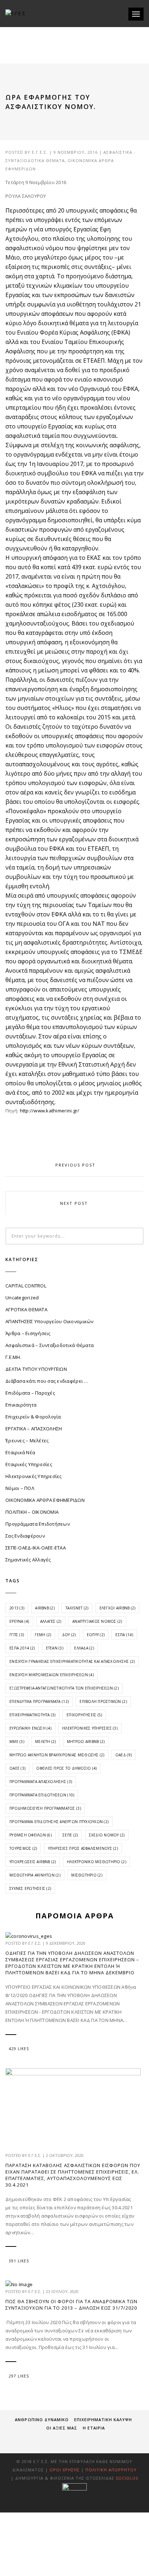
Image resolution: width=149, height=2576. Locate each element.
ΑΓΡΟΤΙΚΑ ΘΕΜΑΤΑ (26, 1309)
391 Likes (19, 2261)
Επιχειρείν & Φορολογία (33, 1417)
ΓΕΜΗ (43, 1635)
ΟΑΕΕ (17, 1768)
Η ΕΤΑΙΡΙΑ (94, 2428)
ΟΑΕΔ (124, 1755)
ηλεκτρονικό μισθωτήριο (97, 1862)
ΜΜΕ (17, 1742)
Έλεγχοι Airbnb (118, 1608)
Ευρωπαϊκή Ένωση (30, 1728)
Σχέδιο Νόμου (107, 1835)
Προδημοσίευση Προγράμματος (45, 1808)
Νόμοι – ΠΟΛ (20, 1488)
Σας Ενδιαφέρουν (25, 1536)
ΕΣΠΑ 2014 (22, 1648)
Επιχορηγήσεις (84, 1715)
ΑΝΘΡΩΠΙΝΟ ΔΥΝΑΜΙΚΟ (42, 2420)
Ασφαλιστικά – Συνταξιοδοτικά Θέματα (50, 1345)
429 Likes (19, 2049)
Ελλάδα (84, 1648)
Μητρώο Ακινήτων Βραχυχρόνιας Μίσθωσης (57, 1755)
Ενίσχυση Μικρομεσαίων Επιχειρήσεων (52, 1675)
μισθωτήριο (87, 1875)
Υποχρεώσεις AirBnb (33, 1862)
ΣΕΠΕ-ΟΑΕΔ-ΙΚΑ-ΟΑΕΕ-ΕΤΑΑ (36, 1548)
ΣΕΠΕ (70, 1835)
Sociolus (127, 2478)
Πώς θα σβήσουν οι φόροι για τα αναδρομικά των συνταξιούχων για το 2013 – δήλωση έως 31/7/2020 (71, 2305)
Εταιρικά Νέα (20, 1452)
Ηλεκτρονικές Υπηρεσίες (34, 1476)
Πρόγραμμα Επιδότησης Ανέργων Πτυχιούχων (59, 1822)
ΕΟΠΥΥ (96, 1635)
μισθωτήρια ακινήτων (35, 1875)
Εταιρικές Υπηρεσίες (29, 1464)
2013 (17, 1608)
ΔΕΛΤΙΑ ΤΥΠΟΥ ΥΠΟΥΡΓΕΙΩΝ (36, 1369)
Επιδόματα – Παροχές (30, 1393)
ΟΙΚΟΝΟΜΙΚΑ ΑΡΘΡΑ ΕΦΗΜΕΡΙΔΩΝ (45, 1500)
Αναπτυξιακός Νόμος (97, 1621)
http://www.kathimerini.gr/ (50, 1111)
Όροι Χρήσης (65, 2470)
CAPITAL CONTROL (26, 1286)
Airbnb (45, 1608)
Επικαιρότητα (21, 1405)
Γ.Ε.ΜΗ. (13, 1357)
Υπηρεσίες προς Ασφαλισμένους (83, 1848)
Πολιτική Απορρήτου (111, 2470)
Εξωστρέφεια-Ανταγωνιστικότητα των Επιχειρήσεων (64, 1688)
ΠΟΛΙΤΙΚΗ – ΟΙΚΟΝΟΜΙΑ (32, 1512)
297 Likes (19, 2376)
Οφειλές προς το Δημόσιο (66, 1768)
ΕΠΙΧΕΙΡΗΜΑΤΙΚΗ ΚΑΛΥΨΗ (103, 2420)
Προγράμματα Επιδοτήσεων (38, 1524)
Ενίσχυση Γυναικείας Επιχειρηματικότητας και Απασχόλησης (72, 1661)
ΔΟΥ (69, 1635)
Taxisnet (77, 1608)
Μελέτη (46, 1742)
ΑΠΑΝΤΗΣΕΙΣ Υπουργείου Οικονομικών (50, 1321)
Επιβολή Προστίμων (103, 1701)
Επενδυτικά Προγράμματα (39, 1701)
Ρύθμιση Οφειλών (31, 1835)
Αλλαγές (51, 1621)
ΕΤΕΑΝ (55, 1648)
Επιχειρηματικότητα (33, 1715)
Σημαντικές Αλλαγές (28, 1560)
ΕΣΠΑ (124, 1635)
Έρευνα (19, 1621)
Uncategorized (22, 1298)
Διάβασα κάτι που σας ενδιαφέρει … (47, 1381)
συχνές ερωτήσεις (30, 1888)
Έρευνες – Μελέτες (27, 1440)
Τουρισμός (23, 1848)
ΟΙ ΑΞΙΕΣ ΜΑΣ (62, 2428)
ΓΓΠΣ (17, 1635)
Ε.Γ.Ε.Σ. (40, 152)
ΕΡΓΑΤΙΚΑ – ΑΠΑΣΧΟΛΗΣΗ (34, 1429)
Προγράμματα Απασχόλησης (41, 1782)
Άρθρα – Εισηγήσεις (28, 1333)
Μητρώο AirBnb (86, 1742)
